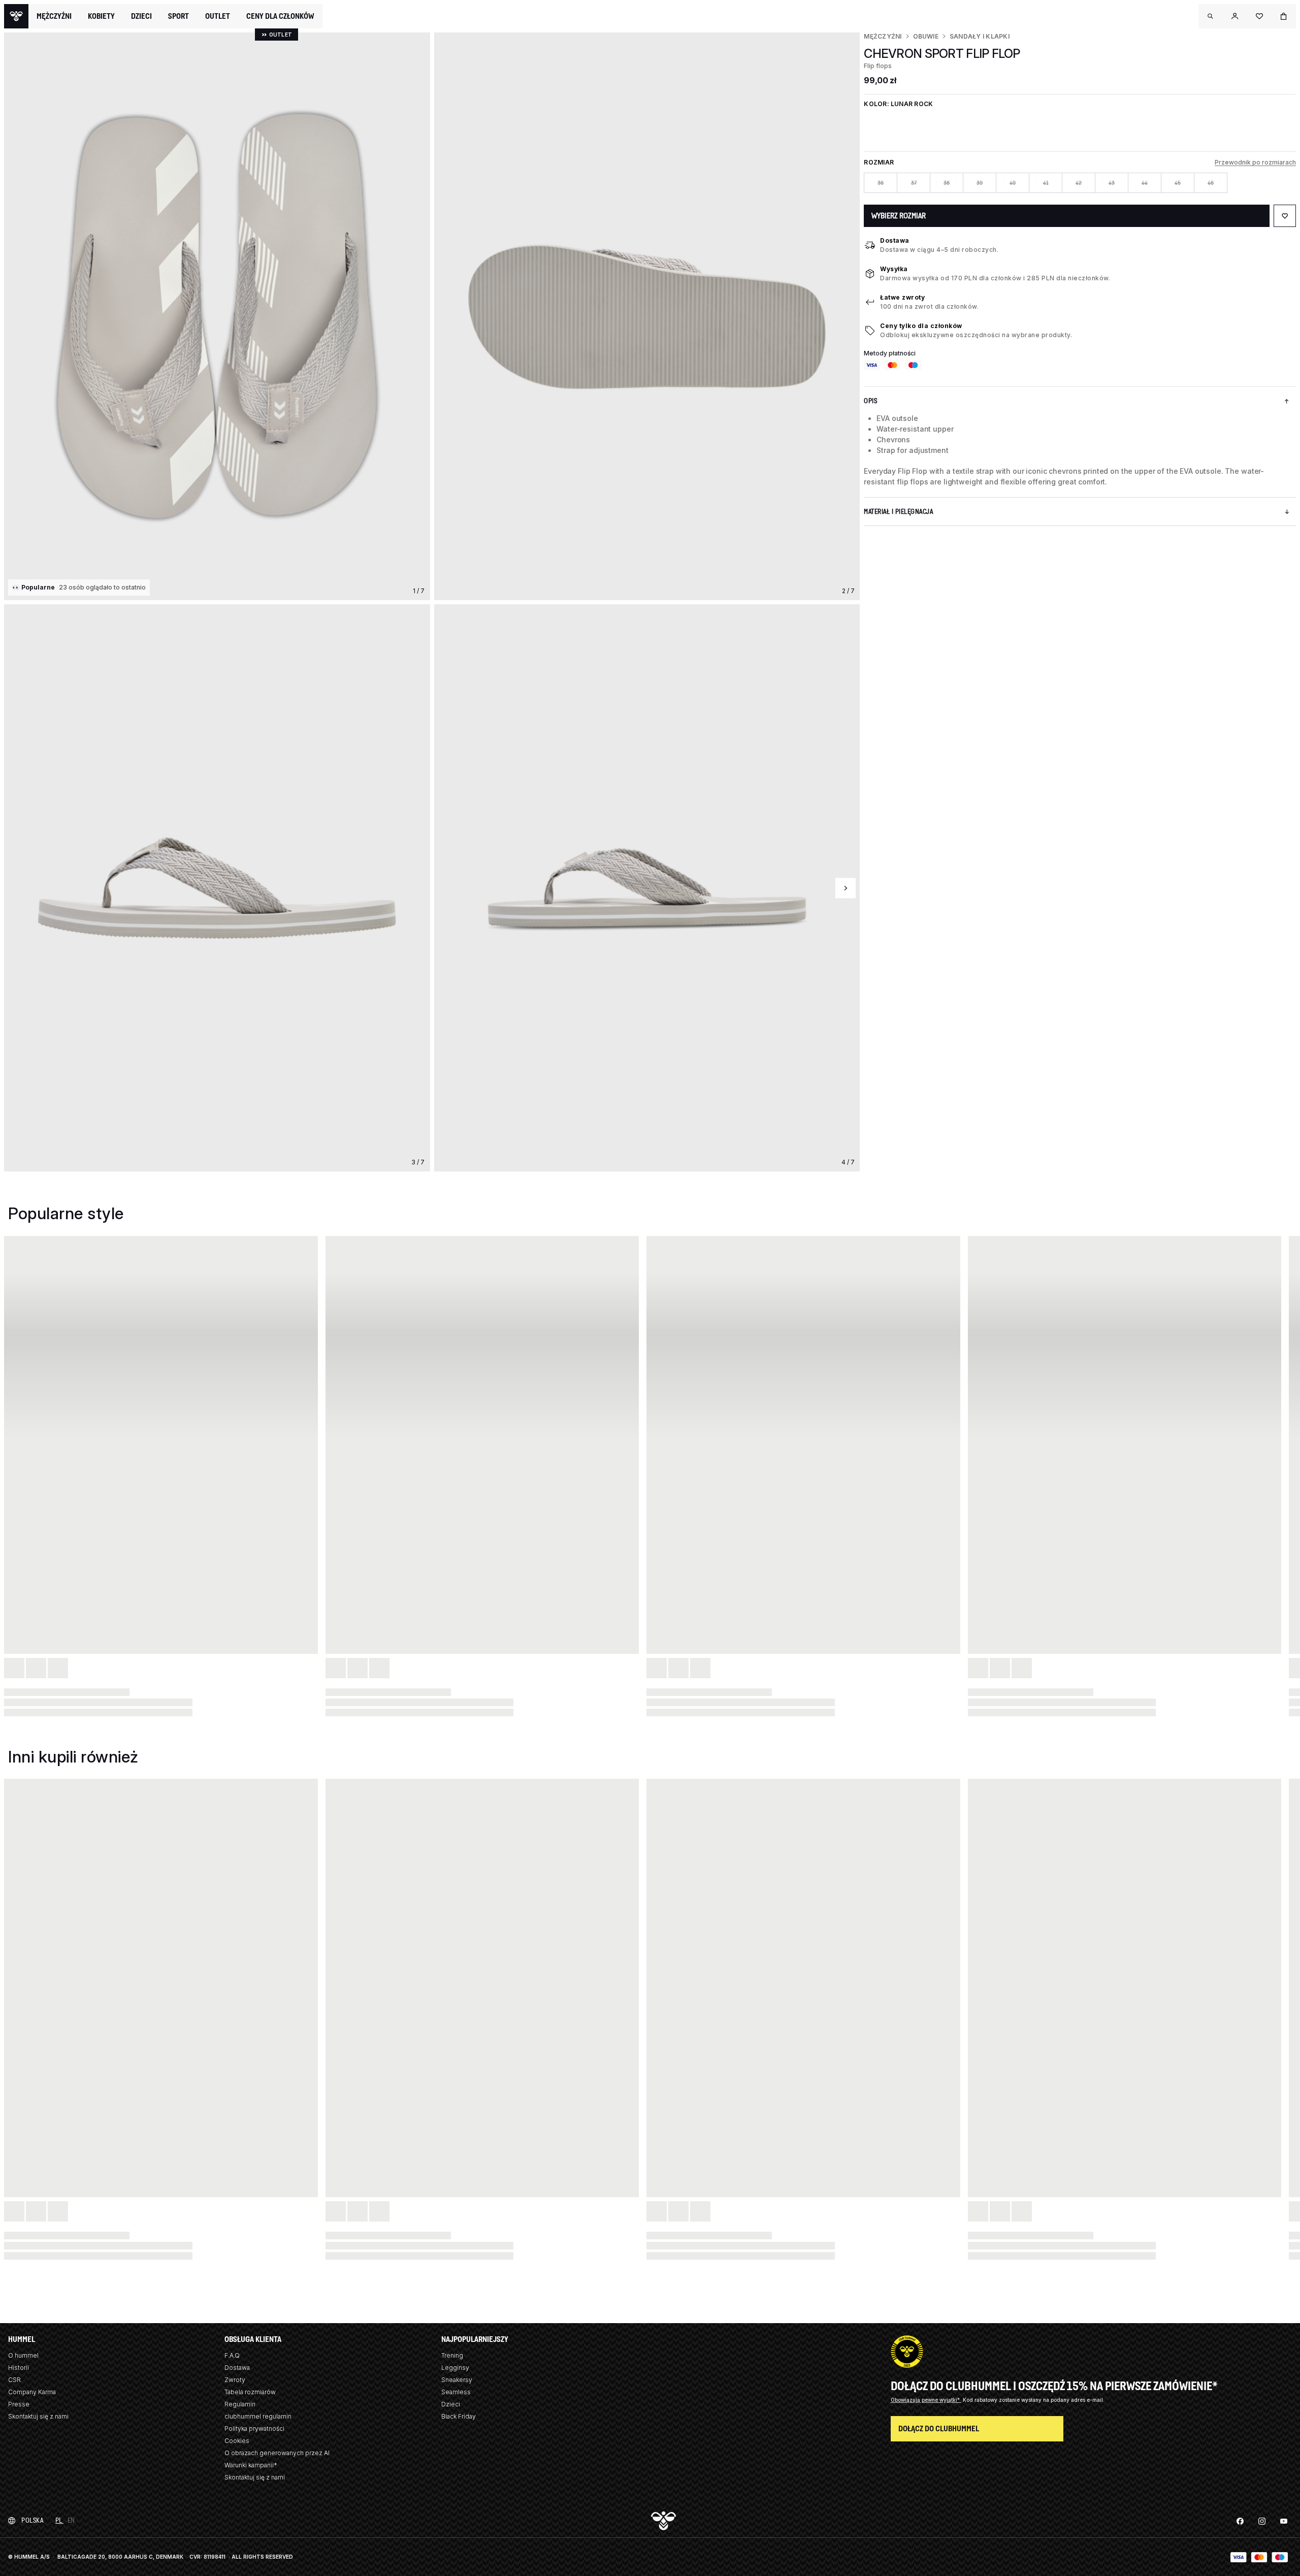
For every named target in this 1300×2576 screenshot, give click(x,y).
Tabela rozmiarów (250, 2392)
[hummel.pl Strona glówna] (16, 16)
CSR (14, 2380)
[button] (1211, 16)
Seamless (456, 2392)
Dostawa (895, 240)
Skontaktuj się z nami (38, 2416)
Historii (19, 2368)
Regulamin (240, 2404)
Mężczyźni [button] (54, 16)
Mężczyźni (883, 36)
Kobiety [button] (101, 16)
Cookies (237, 2441)
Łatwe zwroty (902, 297)
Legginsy (455, 2368)
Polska (32, 2520)
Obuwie (926, 36)
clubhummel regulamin (258, 2416)
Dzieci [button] (141, 16)
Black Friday (459, 2416)
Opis (870, 401)
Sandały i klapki (980, 36)
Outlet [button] (218, 16)
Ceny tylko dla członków (921, 326)
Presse (19, 2404)
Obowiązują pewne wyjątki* (926, 2400)
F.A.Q (232, 2355)
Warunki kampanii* (251, 2465)
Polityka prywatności (254, 2428)
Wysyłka (894, 269)
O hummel (23, 2355)
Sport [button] (178, 16)
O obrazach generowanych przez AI (277, 2453)
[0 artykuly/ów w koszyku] (1284, 16)
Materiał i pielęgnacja (898, 512)
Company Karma (32, 2392)
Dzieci (451, 2404)
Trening (452, 2355)
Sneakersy (457, 2380)
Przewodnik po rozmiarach (1255, 162)
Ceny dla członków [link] (280, 16)
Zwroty (235, 2380)
